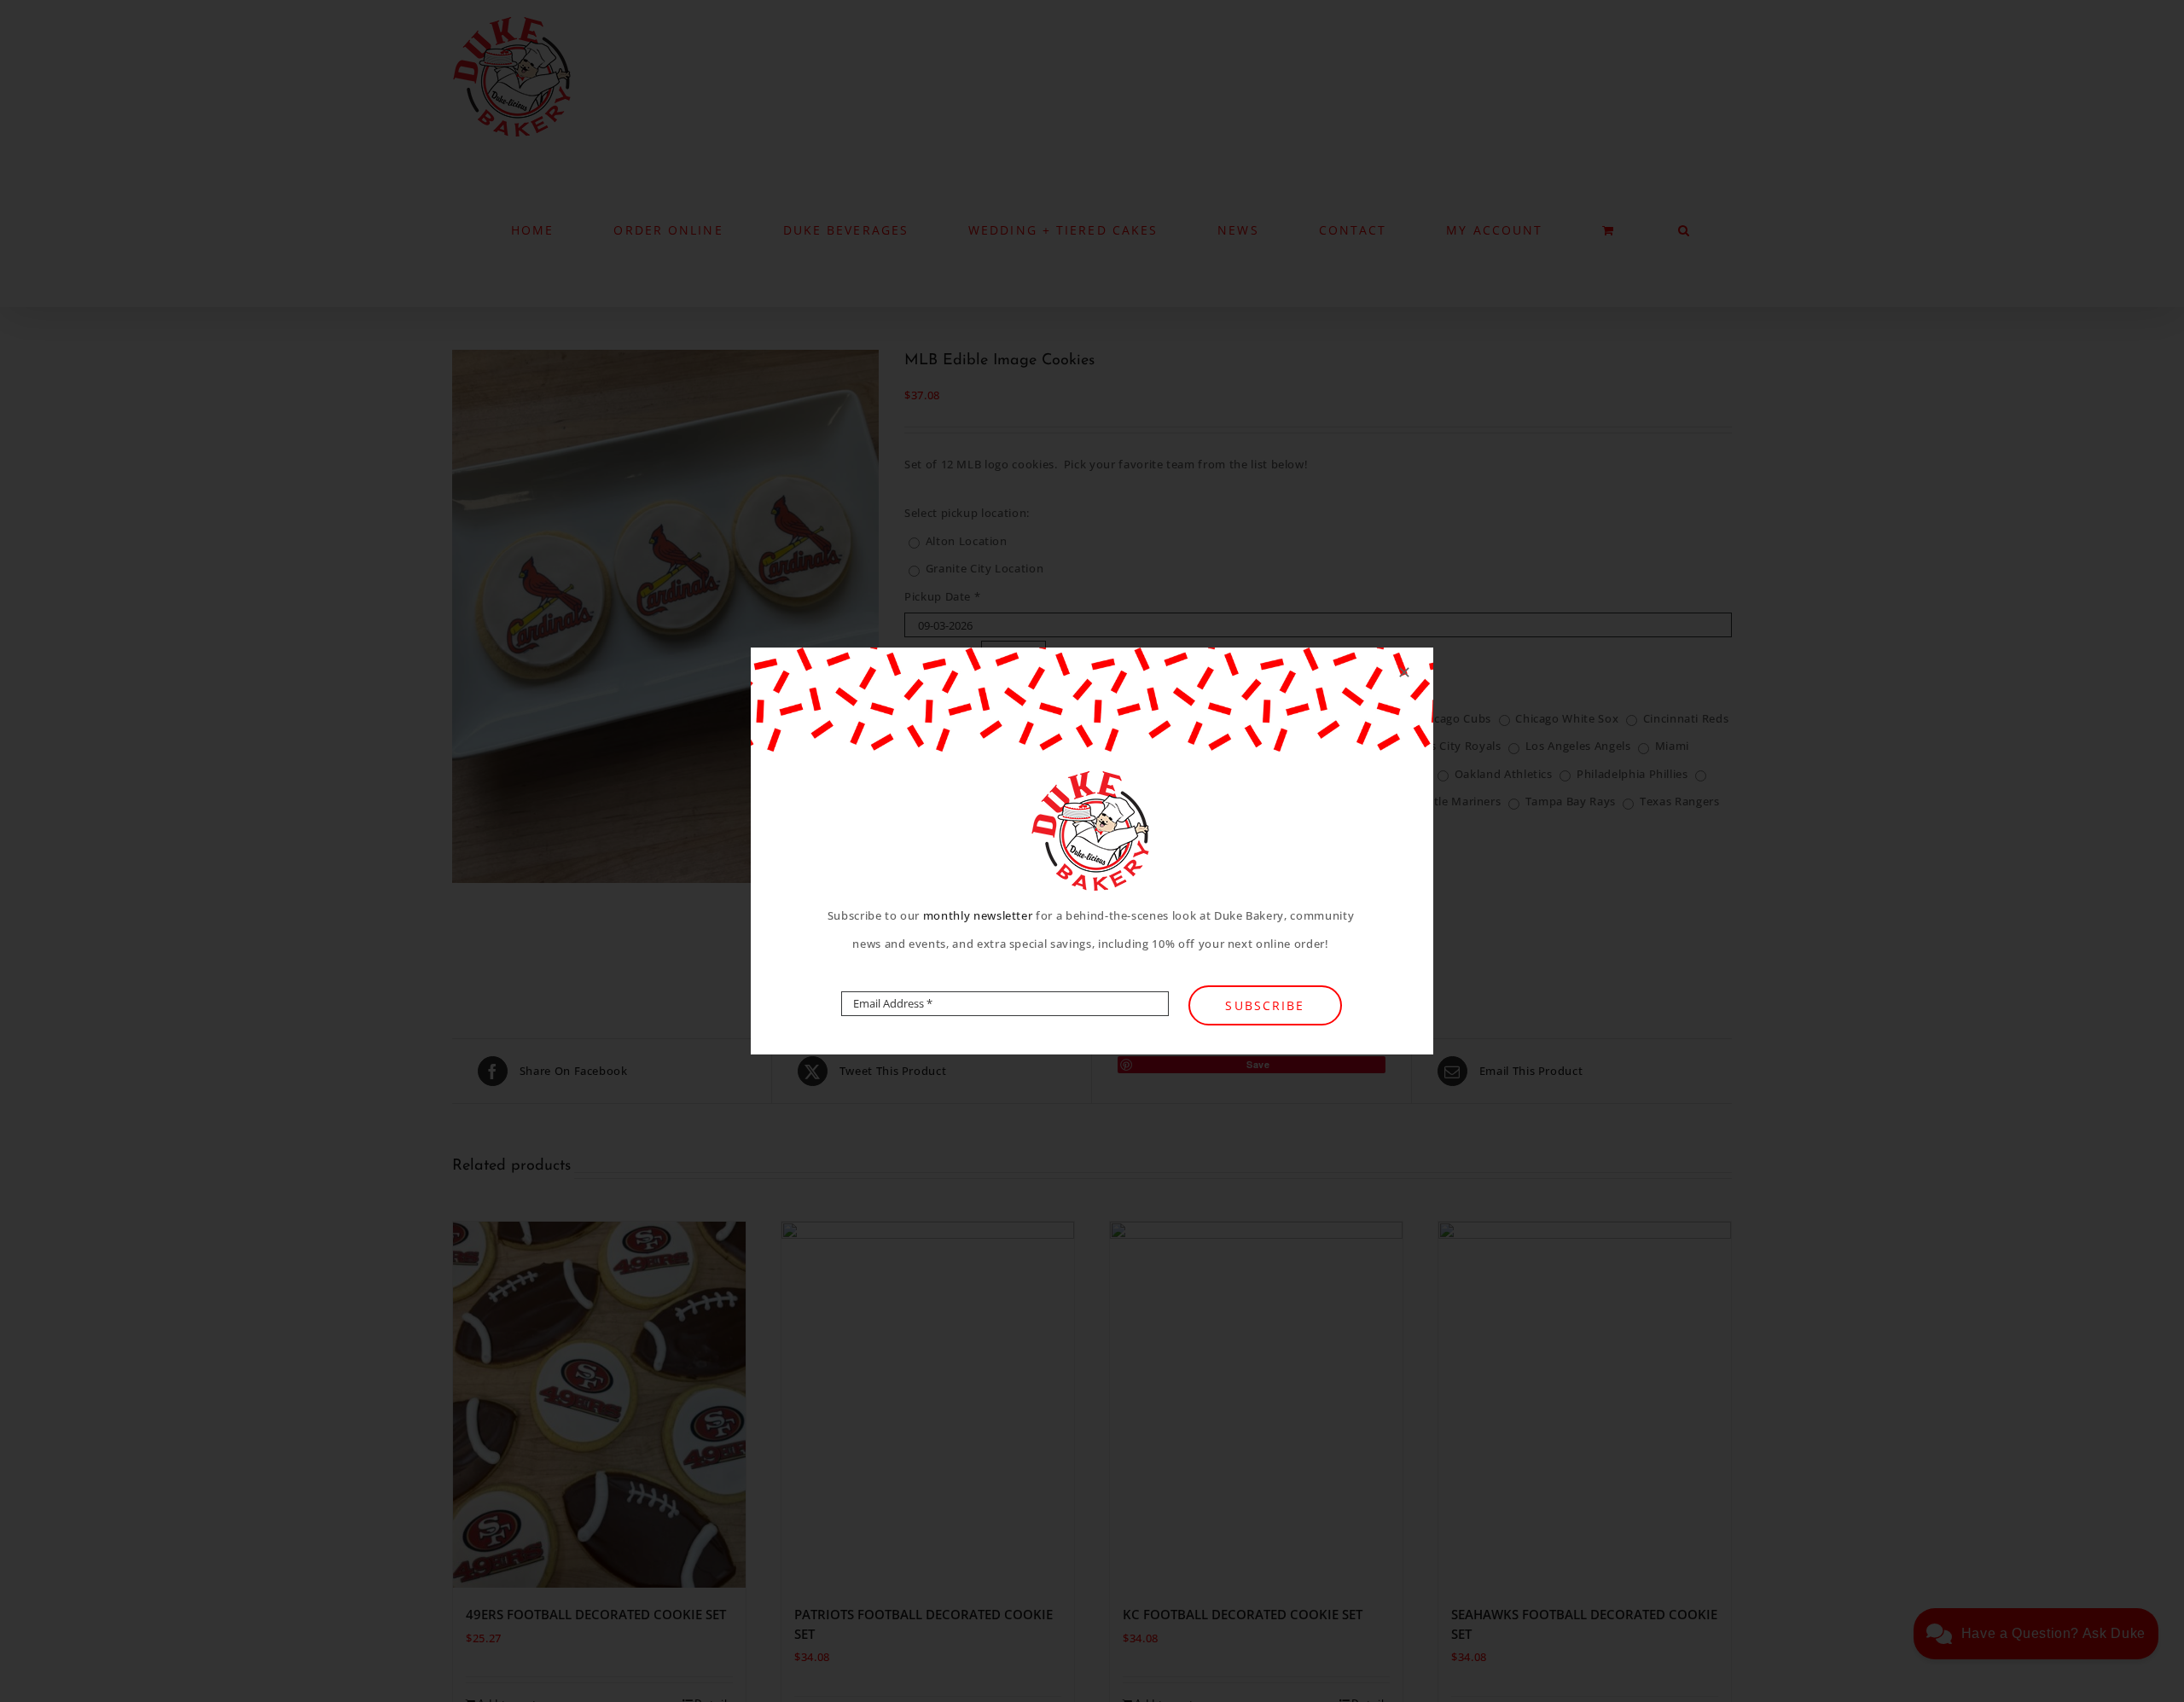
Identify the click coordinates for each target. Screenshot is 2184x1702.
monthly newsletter (978, 915)
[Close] (1404, 672)
